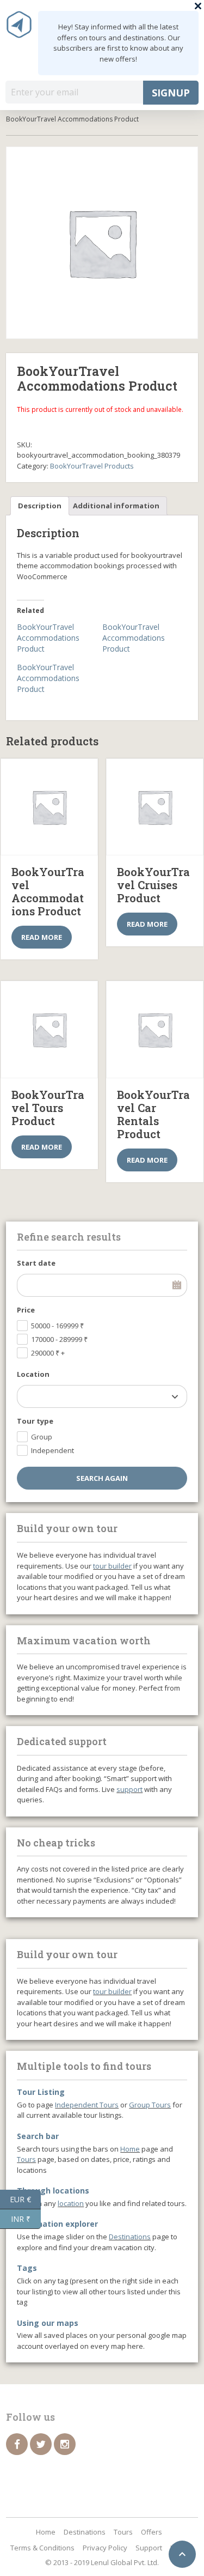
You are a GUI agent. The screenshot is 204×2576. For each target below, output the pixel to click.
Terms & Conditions (42, 2548)
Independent (52, 1450)
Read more (42, 937)
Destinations (130, 2237)
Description (40, 506)
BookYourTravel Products (92, 466)
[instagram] (65, 2444)
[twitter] (41, 2444)
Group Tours (150, 2105)
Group (42, 1437)
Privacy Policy (105, 2548)
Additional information (116, 506)
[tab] (40, 506)
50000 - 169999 (57, 1326)
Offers (152, 2532)
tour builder (112, 1566)
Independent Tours (87, 2105)
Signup (171, 93)
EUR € (25, 2198)
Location (33, 1374)
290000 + (48, 1353)
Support (149, 2548)
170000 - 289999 (59, 1339)
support (129, 1789)
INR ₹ (26, 2218)
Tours (26, 2159)
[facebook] (17, 2444)
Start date (36, 1263)
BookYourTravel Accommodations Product (48, 638)
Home (130, 2149)
